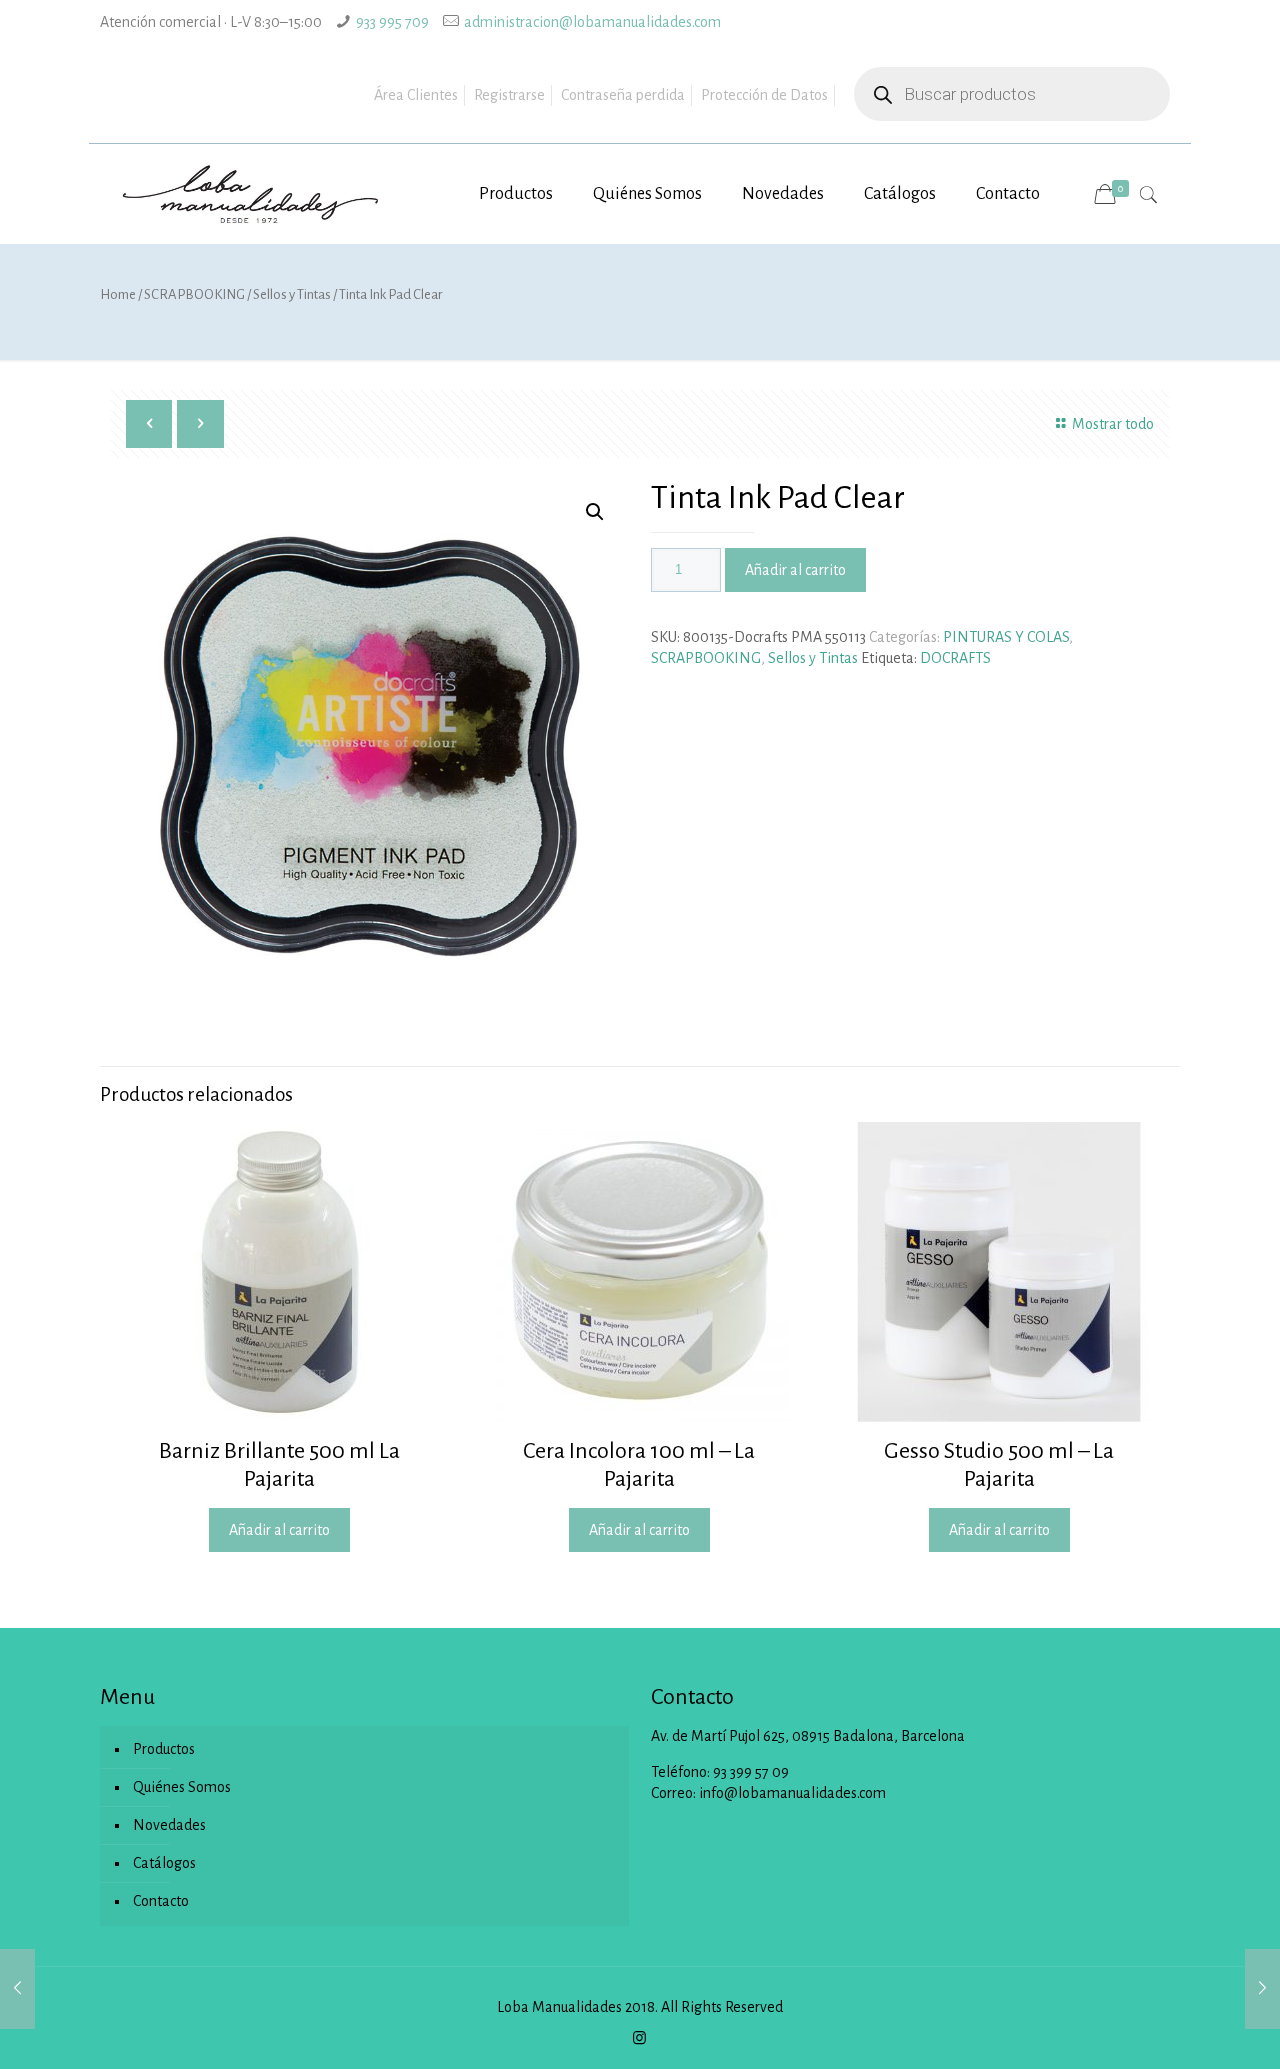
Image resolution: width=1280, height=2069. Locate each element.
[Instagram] (639, 2038)
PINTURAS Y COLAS (1006, 637)
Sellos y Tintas (292, 294)
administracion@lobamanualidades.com (592, 22)
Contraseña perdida (623, 95)
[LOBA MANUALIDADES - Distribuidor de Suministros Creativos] (252, 194)
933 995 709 (392, 22)
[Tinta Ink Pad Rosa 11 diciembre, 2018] (17, 1989)
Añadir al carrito (795, 570)
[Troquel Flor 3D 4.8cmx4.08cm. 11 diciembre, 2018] (1262, 1989)
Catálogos (164, 1863)
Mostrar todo (1113, 424)
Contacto (161, 1901)
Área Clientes (416, 95)
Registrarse (509, 95)
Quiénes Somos (182, 1787)
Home (118, 294)
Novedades (169, 1825)
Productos (164, 1749)
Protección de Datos (764, 95)
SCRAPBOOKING (194, 294)
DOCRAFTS (955, 658)
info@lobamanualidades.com (792, 1793)
